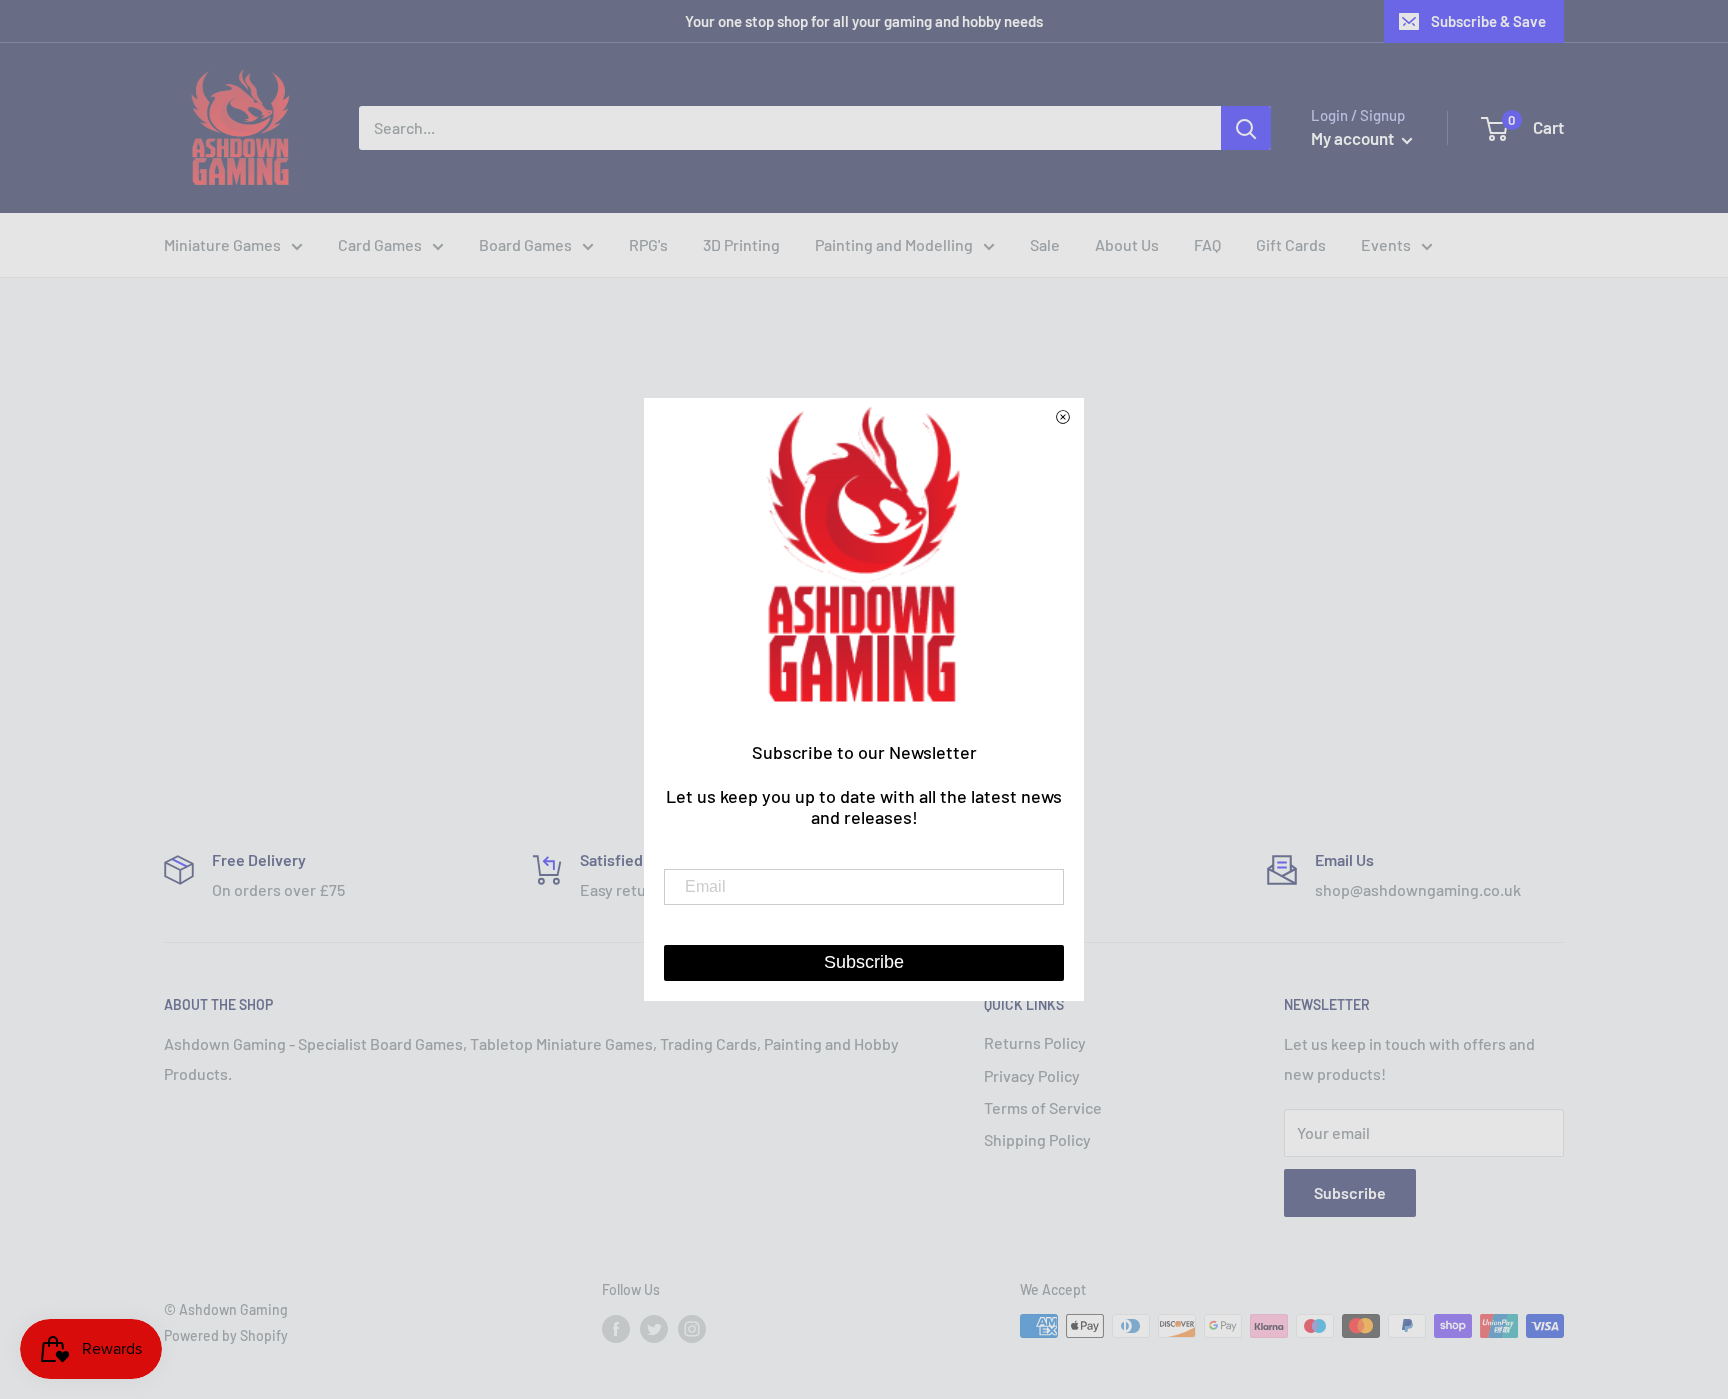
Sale (1045, 244)
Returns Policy (1035, 1042)
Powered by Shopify (226, 1335)
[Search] (1246, 128)
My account (1354, 138)
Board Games (525, 244)
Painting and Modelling (894, 244)
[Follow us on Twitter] (654, 1328)
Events (1386, 244)
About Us (1127, 244)
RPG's (648, 244)
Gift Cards (1291, 244)
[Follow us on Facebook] (616, 1328)
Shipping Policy (1037, 1139)
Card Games (380, 244)
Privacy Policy (1032, 1075)
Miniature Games (222, 244)
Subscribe (1350, 1192)
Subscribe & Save (1488, 21)
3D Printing (741, 244)
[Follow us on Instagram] (692, 1328)
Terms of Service (1043, 1107)
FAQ (1207, 244)
